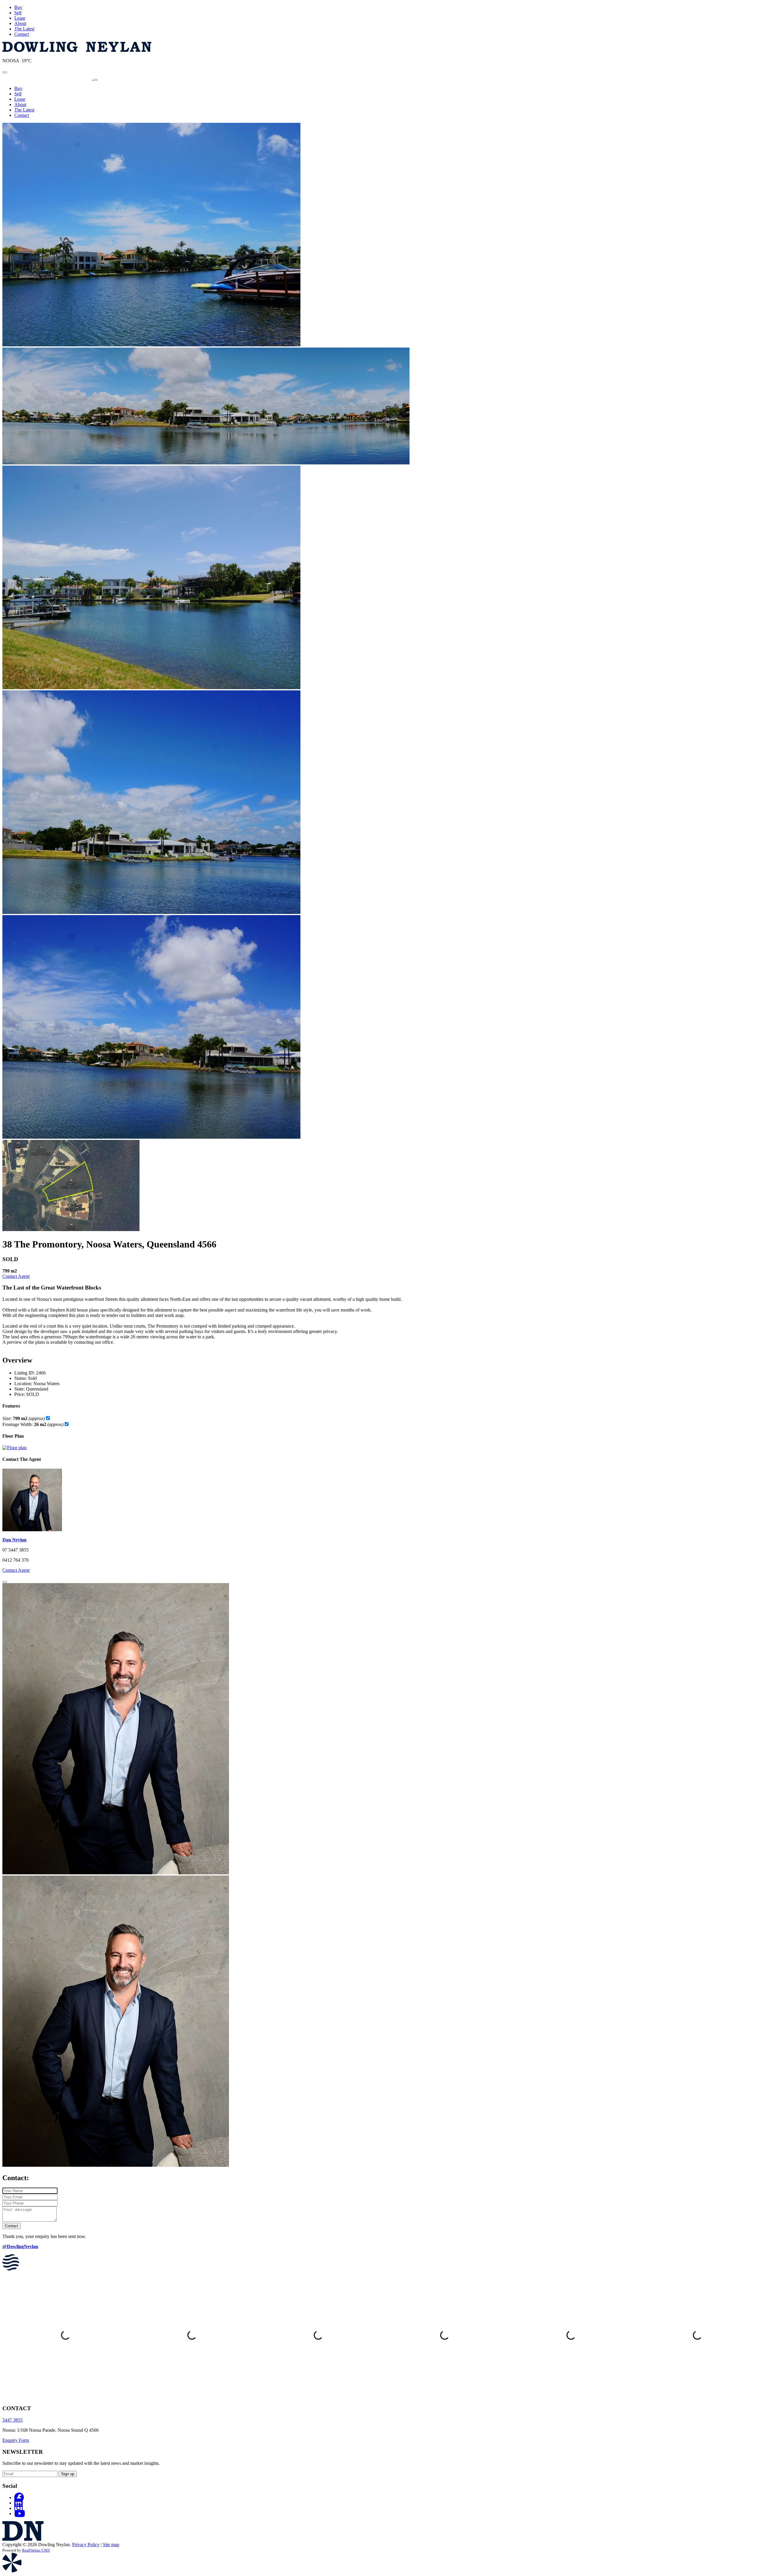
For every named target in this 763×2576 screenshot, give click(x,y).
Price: (20, 1394)
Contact (22, 34)
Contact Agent (16, 1276)
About (20, 23)
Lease (20, 18)
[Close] (5, 1582)
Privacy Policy (86, 2545)
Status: (21, 1378)
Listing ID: (25, 1373)
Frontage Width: (33, 1424)
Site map (111, 2545)
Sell (18, 13)
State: (20, 1389)
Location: (23, 1384)
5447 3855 (13, 2420)
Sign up (68, 2474)
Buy (18, 7)
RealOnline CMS (36, 2550)
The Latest (24, 29)
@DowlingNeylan (20, 2246)
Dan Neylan (14, 1540)
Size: (24, 1418)
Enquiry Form (16, 2440)
